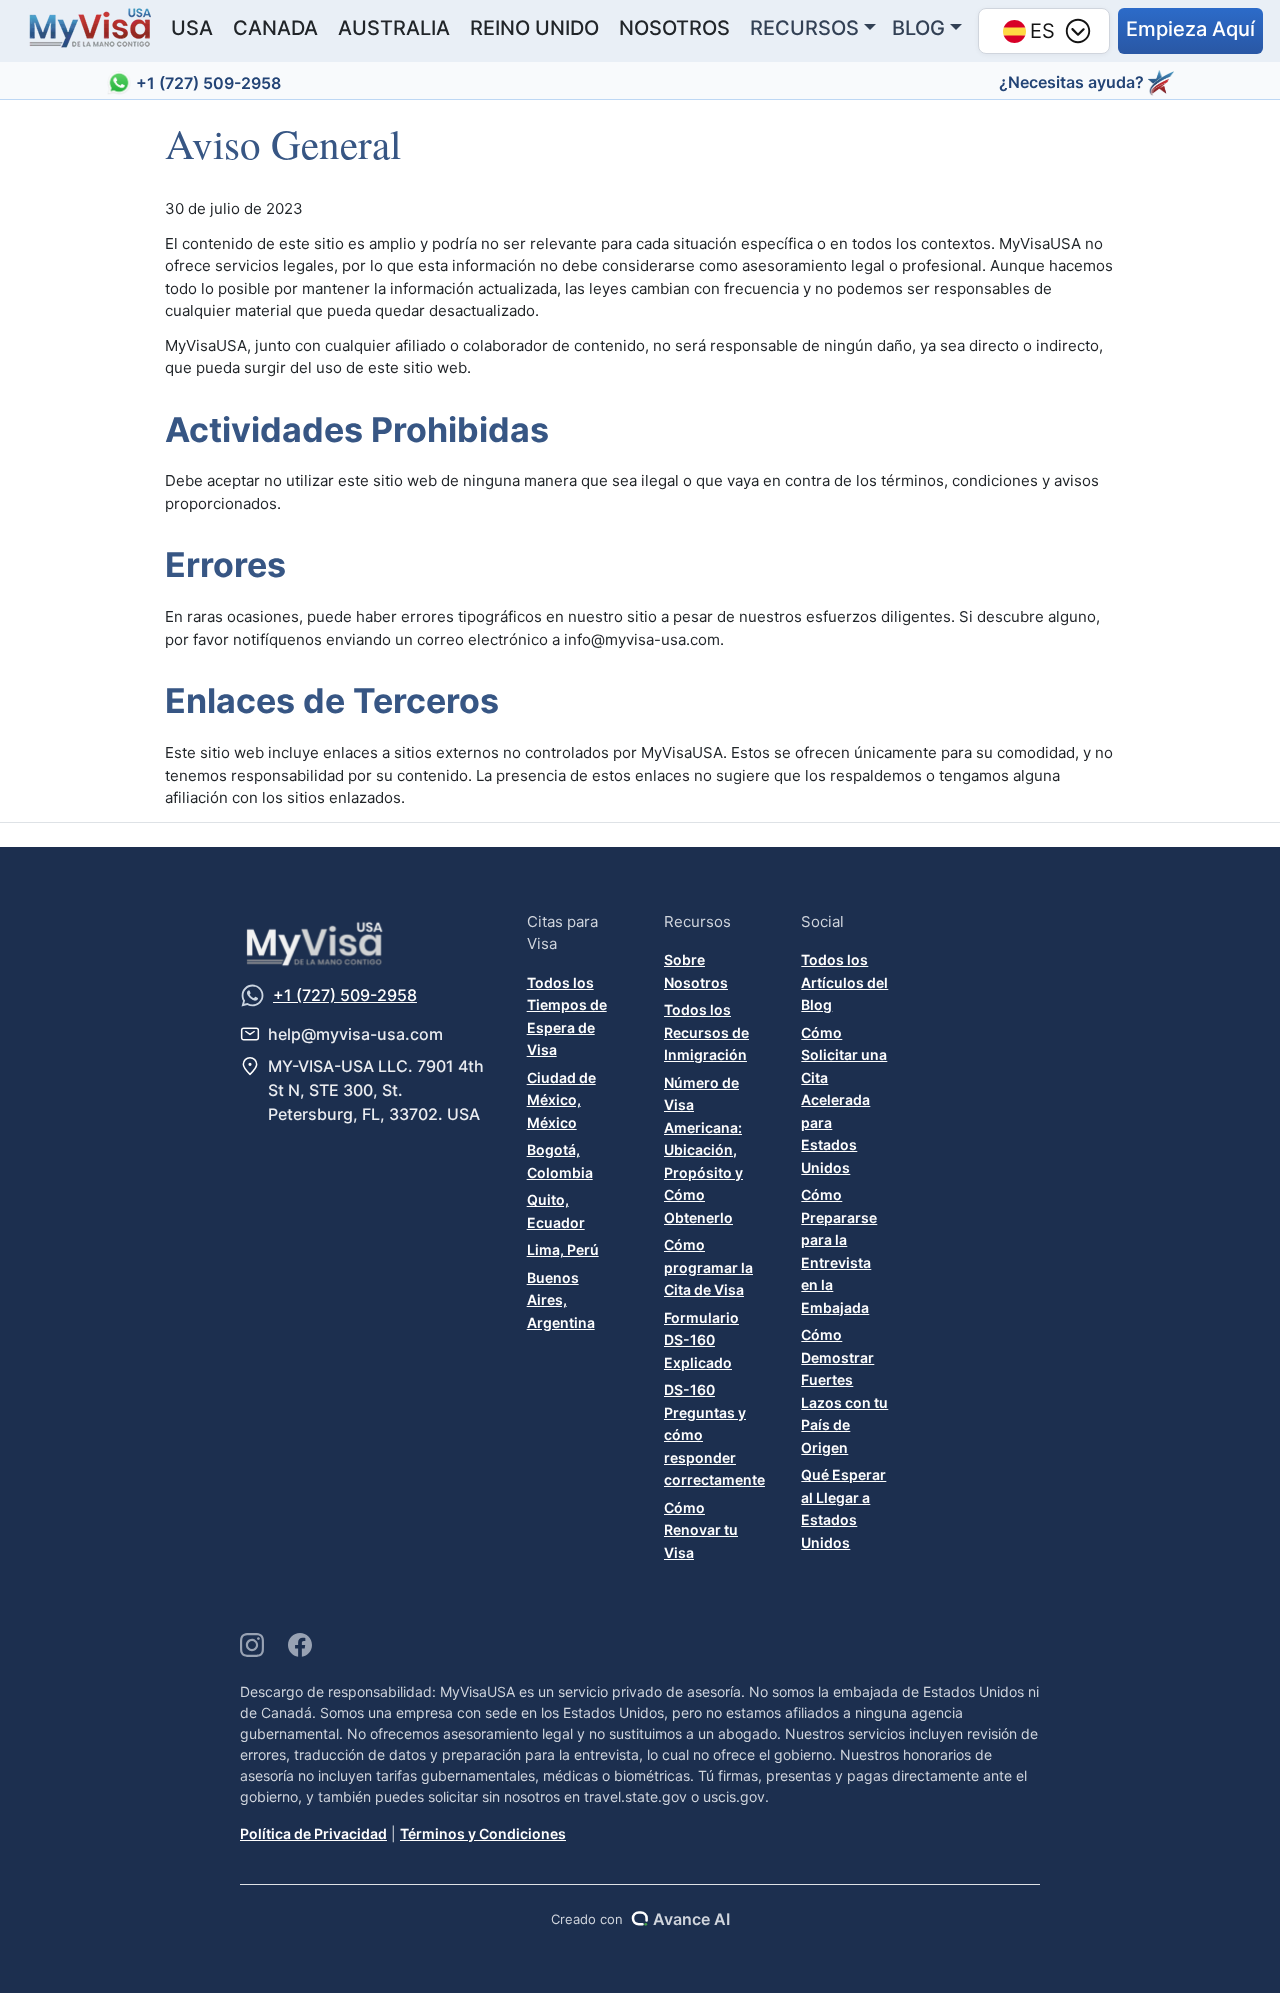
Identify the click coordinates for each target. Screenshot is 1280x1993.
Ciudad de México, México (561, 1100)
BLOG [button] (918, 28)
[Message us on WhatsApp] (252, 995)
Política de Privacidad (313, 1833)
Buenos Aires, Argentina (561, 1300)
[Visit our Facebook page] (300, 1645)
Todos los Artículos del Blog (844, 982)
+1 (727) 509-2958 (208, 83)
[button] (1190, 31)
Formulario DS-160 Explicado (701, 1340)
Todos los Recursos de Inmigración (706, 1032)
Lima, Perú (563, 1249)
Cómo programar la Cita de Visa (708, 1267)
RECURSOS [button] (804, 28)
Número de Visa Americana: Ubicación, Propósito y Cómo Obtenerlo (703, 1150)
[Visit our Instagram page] (252, 1645)
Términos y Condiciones (483, 1833)
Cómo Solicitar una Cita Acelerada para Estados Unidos (844, 1100)
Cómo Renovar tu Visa (701, 1530)
